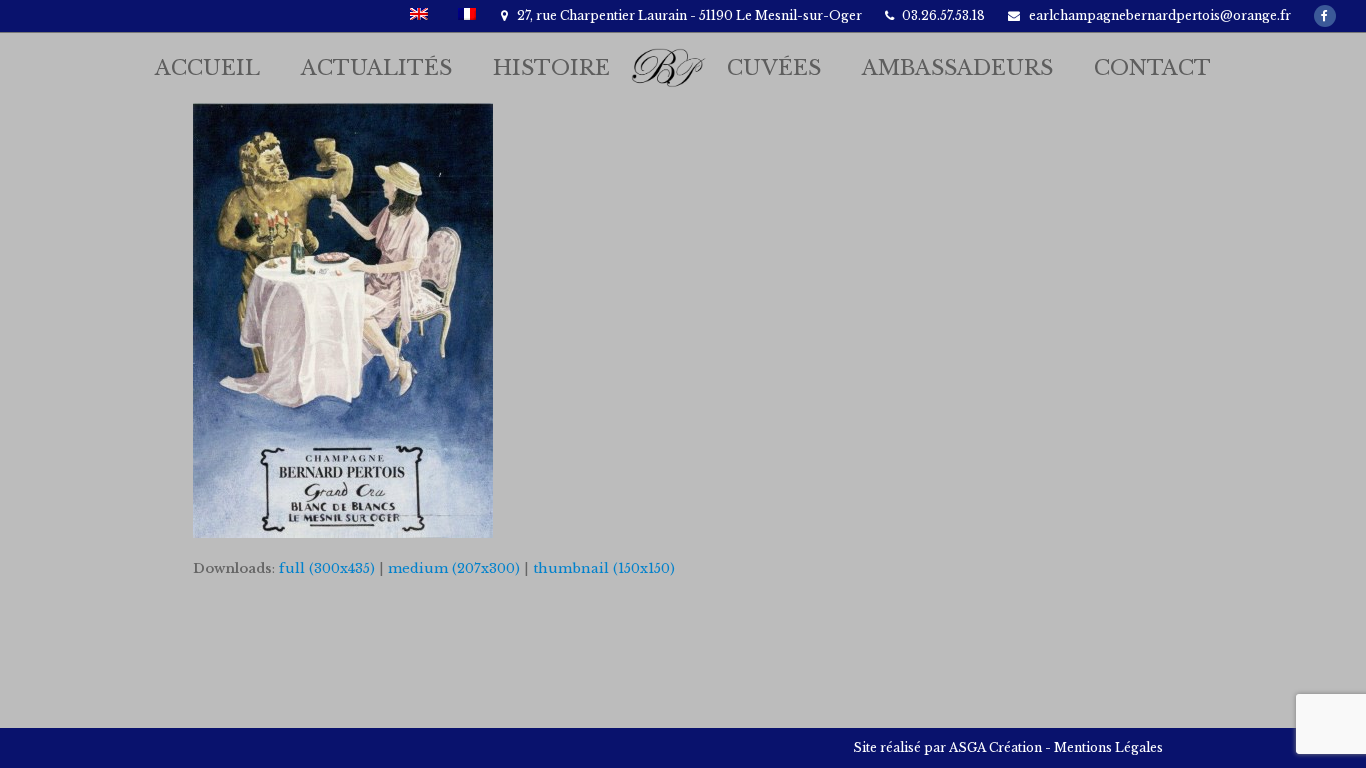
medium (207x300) (454, 568)
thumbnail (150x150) (604, 568)
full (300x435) (327, 568)
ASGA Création (995, 747)
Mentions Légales (1108, 747)
